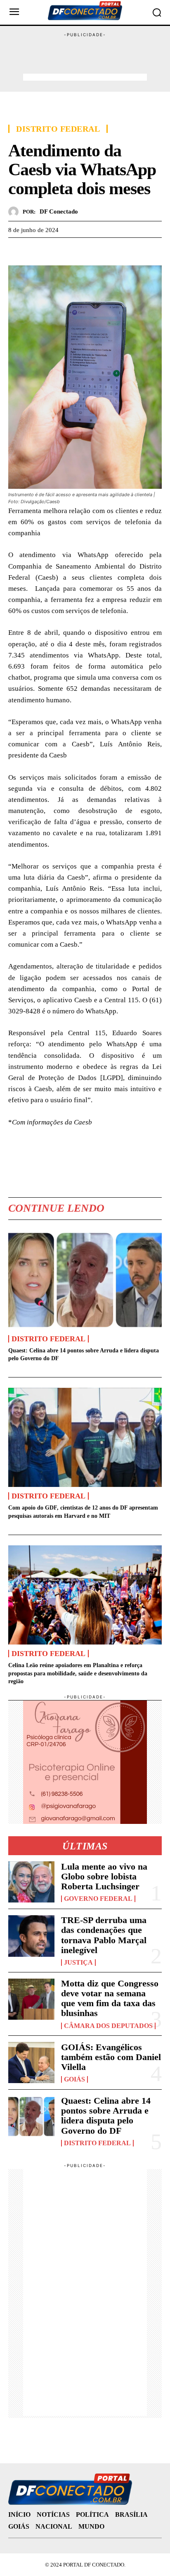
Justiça (78, 1963)
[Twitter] (35, 250)
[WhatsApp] (54, 250)
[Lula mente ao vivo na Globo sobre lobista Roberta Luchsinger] (31, 1882)
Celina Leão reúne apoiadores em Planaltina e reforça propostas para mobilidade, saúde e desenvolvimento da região (78, 1673)
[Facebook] (17, 250)
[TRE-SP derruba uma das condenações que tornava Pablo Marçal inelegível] (31, 1936)
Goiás (74, 2079)
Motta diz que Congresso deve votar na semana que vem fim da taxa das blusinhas (110, 1998)
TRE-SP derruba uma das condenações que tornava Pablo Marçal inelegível (104, 1935)
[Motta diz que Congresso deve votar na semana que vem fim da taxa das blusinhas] (31, 1999)
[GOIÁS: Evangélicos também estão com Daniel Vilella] (31, 2063)
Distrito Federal (58, 129)
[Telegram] (73, 250)
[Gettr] (92, 250)
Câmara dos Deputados (108, 2026)
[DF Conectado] (15, 212)
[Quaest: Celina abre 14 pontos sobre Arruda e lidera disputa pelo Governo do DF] (85, 1280)
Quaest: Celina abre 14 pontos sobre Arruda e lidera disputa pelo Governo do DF (106, 2116)
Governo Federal (98, 1899)
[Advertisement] (85, 59)
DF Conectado (59, 211)
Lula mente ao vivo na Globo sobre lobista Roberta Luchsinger (104, 1876)
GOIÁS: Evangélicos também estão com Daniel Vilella (111, 2057)
